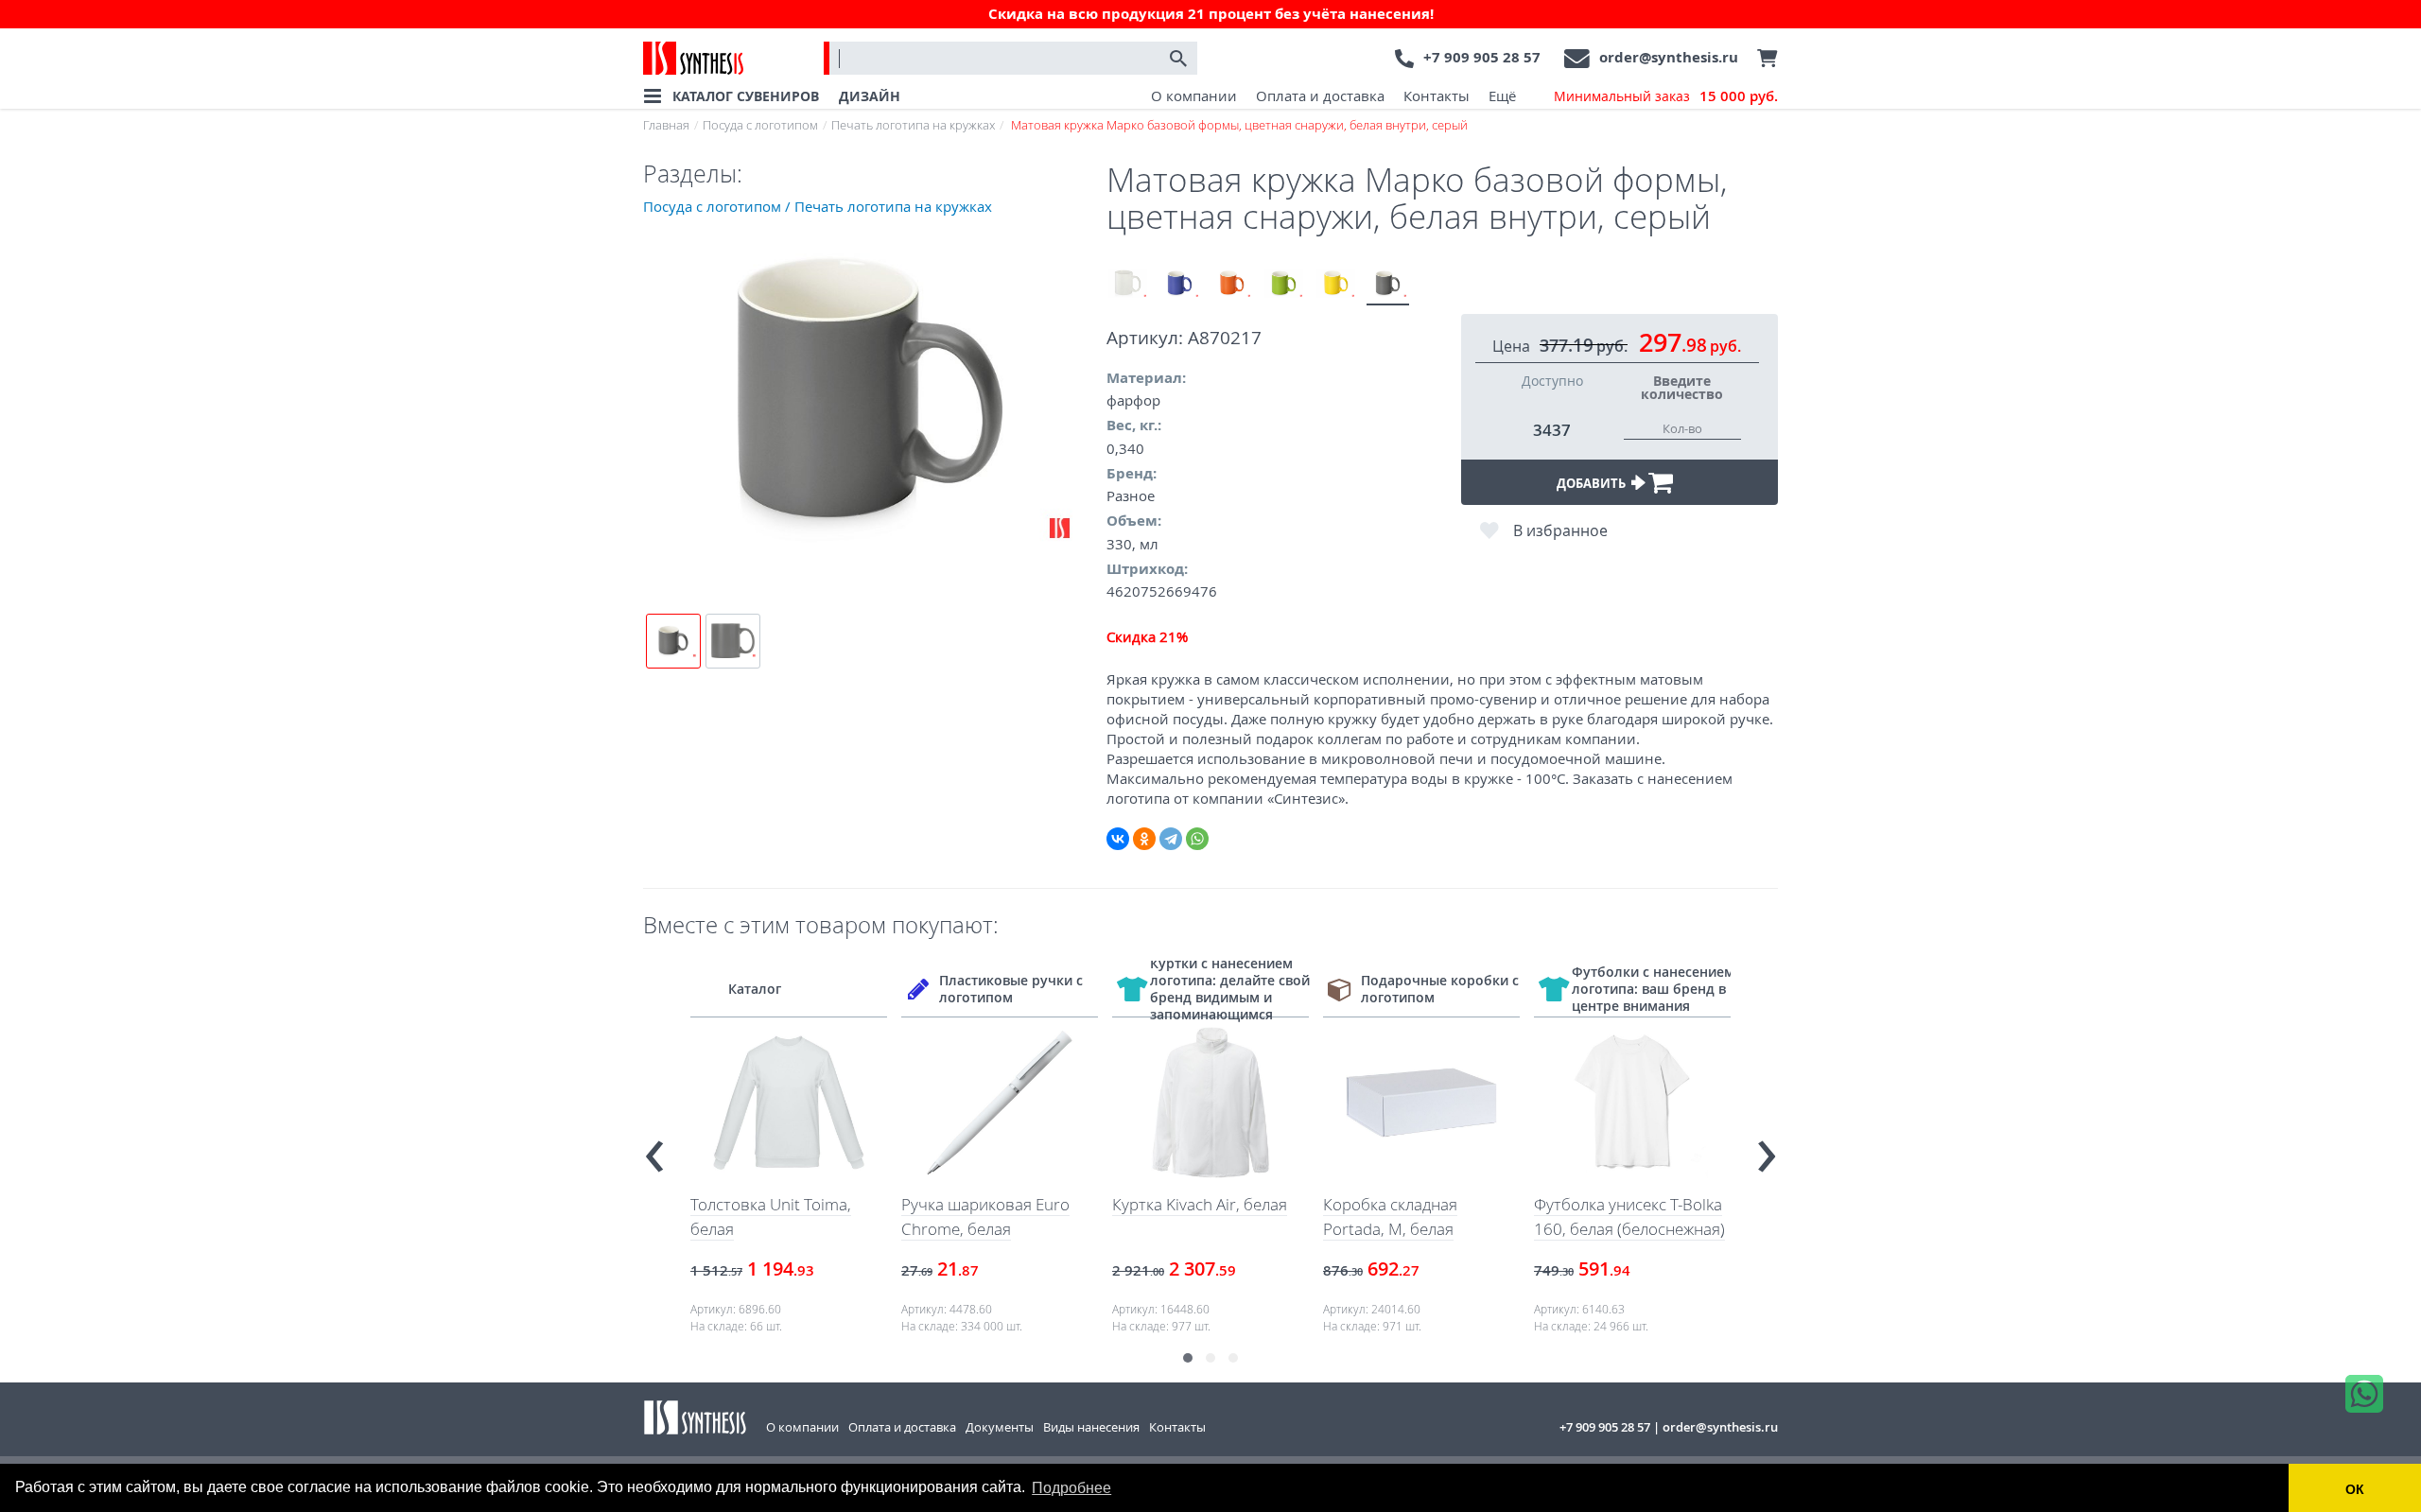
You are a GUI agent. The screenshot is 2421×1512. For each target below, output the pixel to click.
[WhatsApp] (1197, 839)
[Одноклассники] (1144, 839)
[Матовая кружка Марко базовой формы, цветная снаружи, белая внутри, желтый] (1336, 284)
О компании (1194, 96)
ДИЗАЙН (870, 96)
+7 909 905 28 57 (1482, 57)
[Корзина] (1763, 59)
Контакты (1437, 96)
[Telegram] (1171, 839)
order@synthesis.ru (1669, 57)
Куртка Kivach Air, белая (1200, 1204)
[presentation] (654, 1148)
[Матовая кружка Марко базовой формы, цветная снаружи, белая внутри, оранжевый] (1232, 284)
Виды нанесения (1091, 1427)
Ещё (1502, 96)
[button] (1188, 1358)
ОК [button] (2355, 1489)
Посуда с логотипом (760, 125)
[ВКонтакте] (1118, 839)
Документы (1000, 1427)
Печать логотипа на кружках (913, 125)
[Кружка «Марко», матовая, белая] (1128, 284)
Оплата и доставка (1320, 96)
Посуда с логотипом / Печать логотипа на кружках (818, 206)
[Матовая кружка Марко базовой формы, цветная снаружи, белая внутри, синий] (1180, 284)
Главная (666, 125)
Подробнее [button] (1071, 1488)
